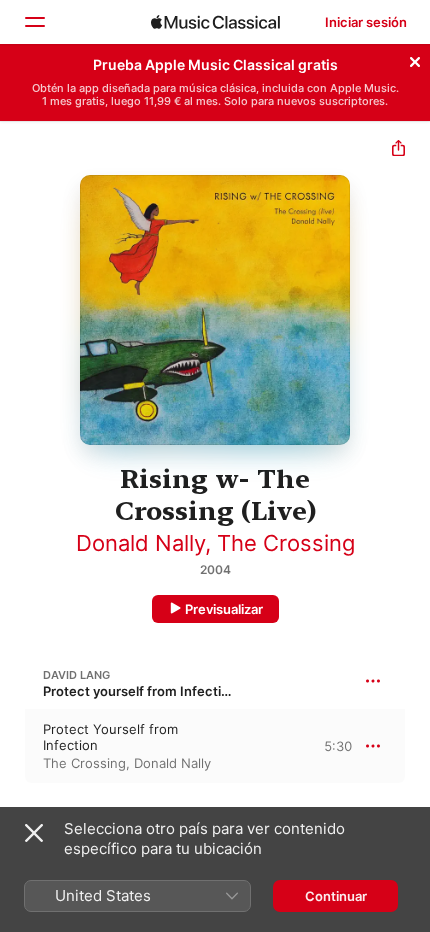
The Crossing (286, 543)
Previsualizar (224, 609)
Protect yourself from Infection (140, 691)
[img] (215, 22)
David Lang (76, 675)
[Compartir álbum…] (398, 150)
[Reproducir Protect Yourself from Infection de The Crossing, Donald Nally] (13, 746)
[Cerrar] (415, 59)
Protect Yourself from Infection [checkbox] (110, 737)
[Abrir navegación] (34, 22)
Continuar (336, 896)
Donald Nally (140, 543)
